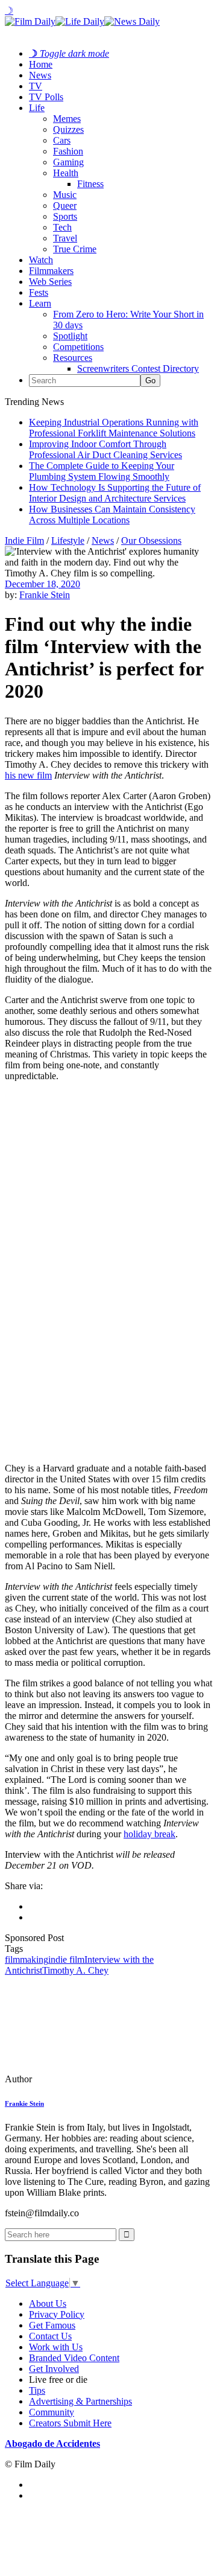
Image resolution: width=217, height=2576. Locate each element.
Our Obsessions (151, 540)
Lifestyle (68, 540)
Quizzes (68, 129)
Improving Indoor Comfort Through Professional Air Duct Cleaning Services (105, 449)
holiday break (149, 1834)
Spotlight (70, 336)
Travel (65, 238)
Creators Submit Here (70, 2423)
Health (66, 173)
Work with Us (56, 2347)
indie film (66, 1959)
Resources (73, 358)
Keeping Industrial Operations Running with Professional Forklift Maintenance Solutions (114, 428)
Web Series (50, 282)
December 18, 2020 (42, 584)
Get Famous (52, 2325)
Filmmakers (51, 271)
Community (52, 2412)
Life (37, 108)
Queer (65, 206)
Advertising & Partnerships (80, 2401)
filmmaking (27, 1959)
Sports (65, 216)
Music (65, 195)
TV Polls (46, 97)
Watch (41, 260)
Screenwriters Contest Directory (138, 368)
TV (36, 86)
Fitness (90, 184)
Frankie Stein (45, 595)
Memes (67, 119)
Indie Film (24, 540)
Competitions (78, 347)
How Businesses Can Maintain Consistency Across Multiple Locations (112, 515)
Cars (62, 140)
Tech (62, 227)
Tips (37, 2390)
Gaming (68, 162)
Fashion (68, 151)
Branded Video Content (74, 2358)
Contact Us (50, 2336)
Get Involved (54, 2369)
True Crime (75, 249)
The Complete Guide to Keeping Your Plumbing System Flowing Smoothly (102, 471)
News (40, 75)
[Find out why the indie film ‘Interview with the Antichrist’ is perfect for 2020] (87, 2079)
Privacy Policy (57, 2314)
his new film (28, 775)
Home (41, 64)
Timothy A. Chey (75, 1970)
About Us (48, 2303)
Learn (40, 303)
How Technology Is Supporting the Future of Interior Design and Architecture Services (115, 493)
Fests (39, 292)
